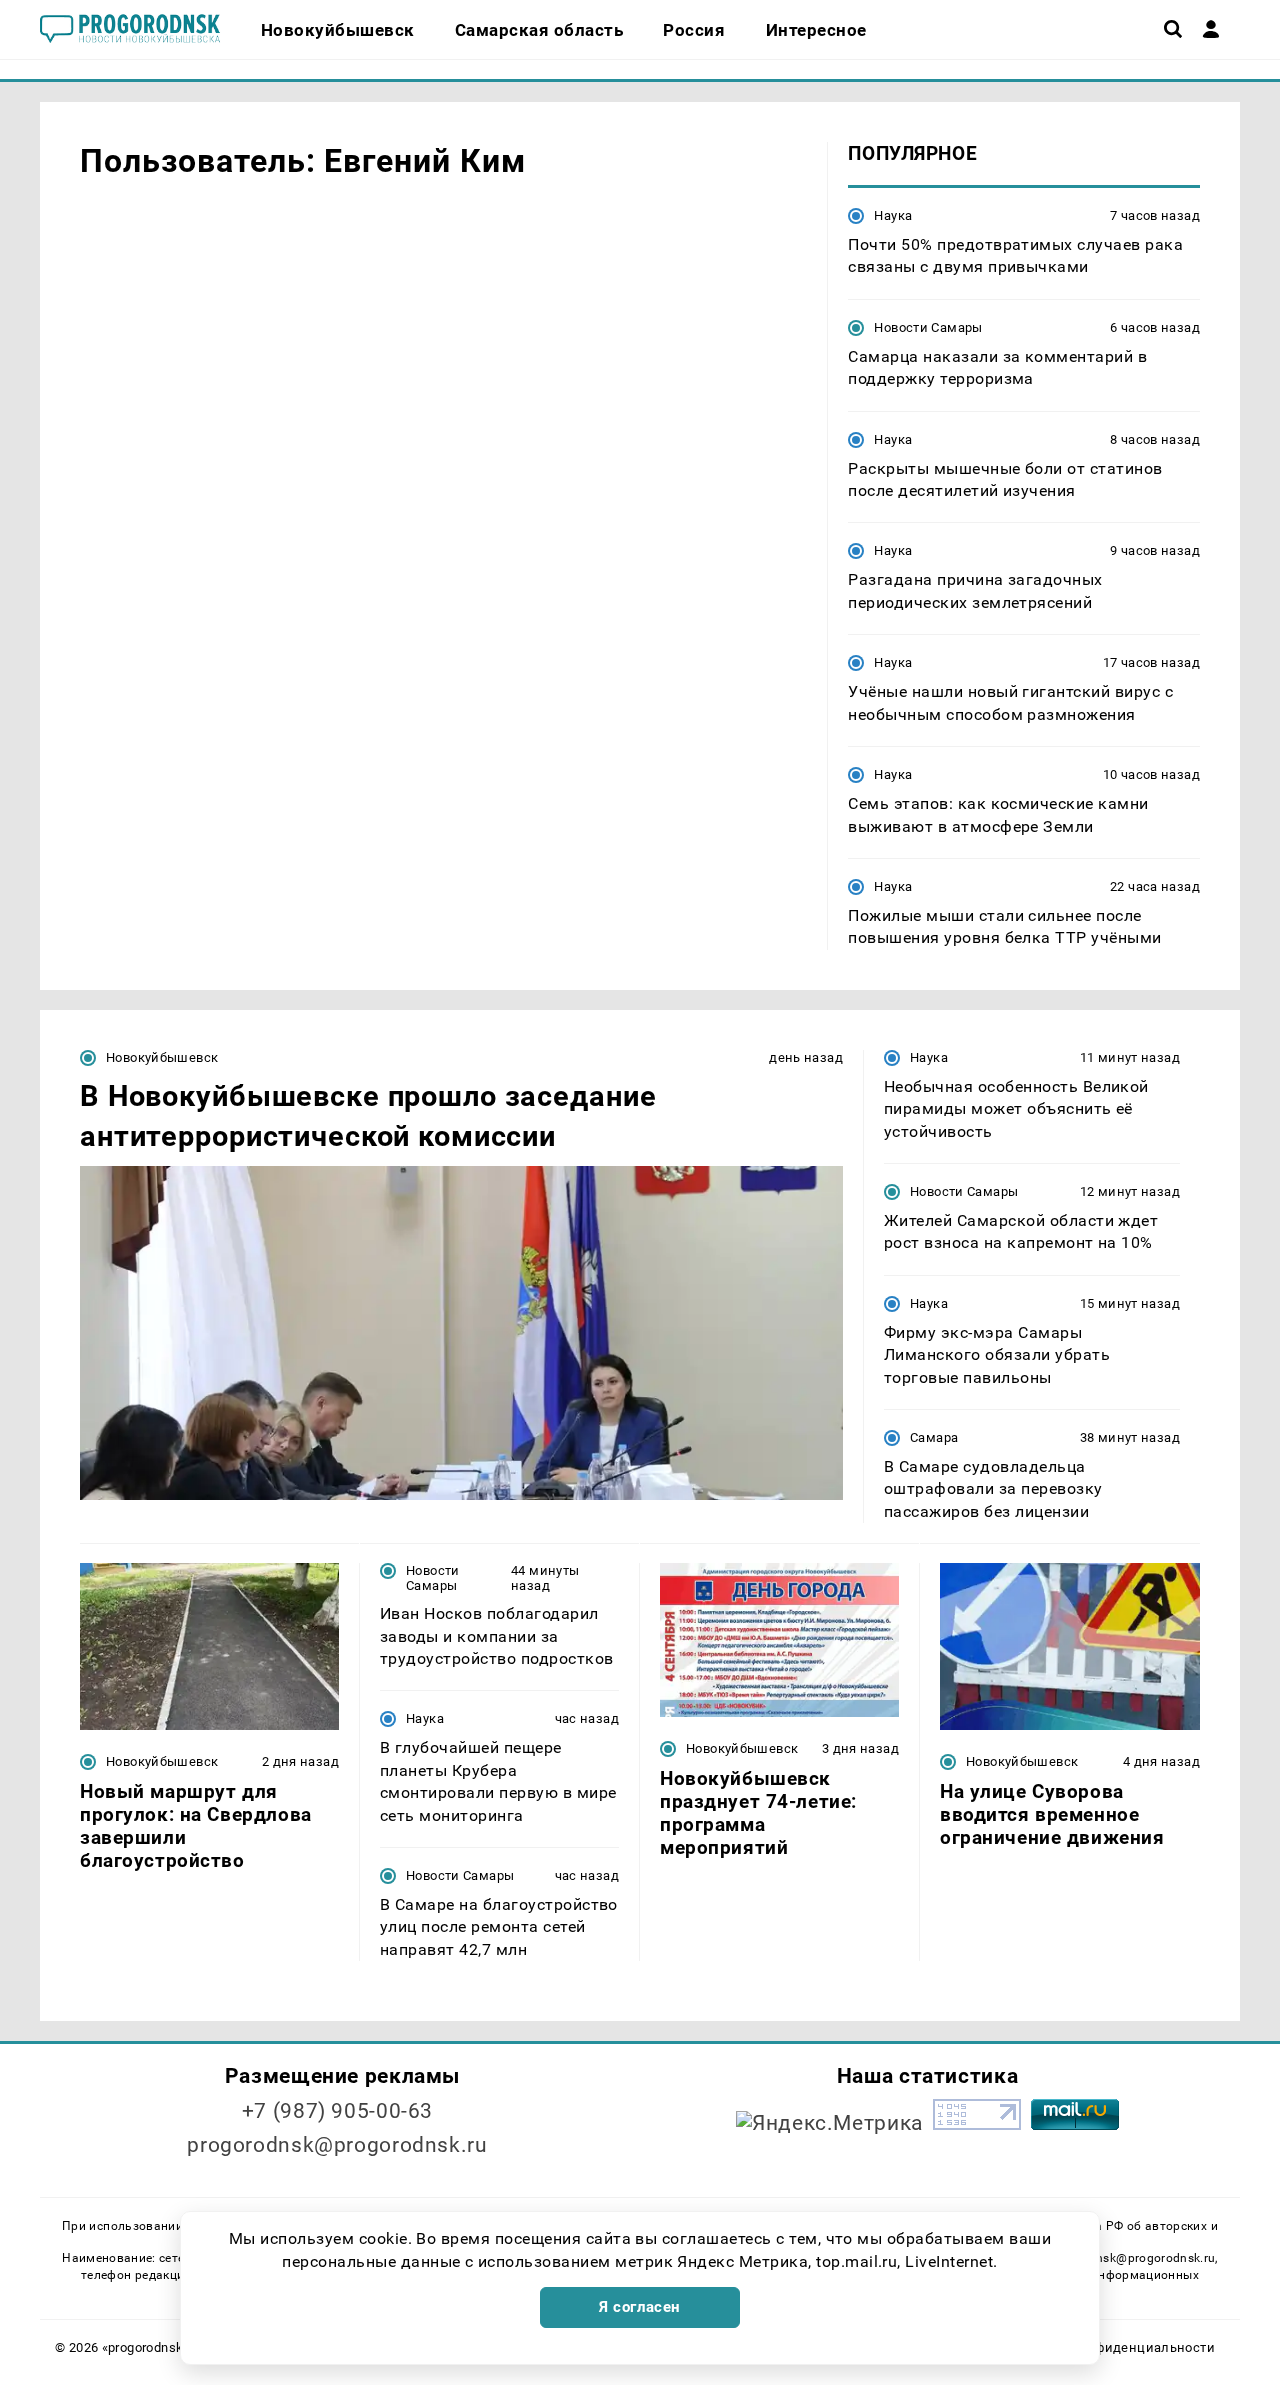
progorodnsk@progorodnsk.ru (337, 2145)
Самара (934, 1437)
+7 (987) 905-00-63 (337, 2111)
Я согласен (640, 2307)
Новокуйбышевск (162, 1057)
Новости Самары (928, 327)
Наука (893, 215)
